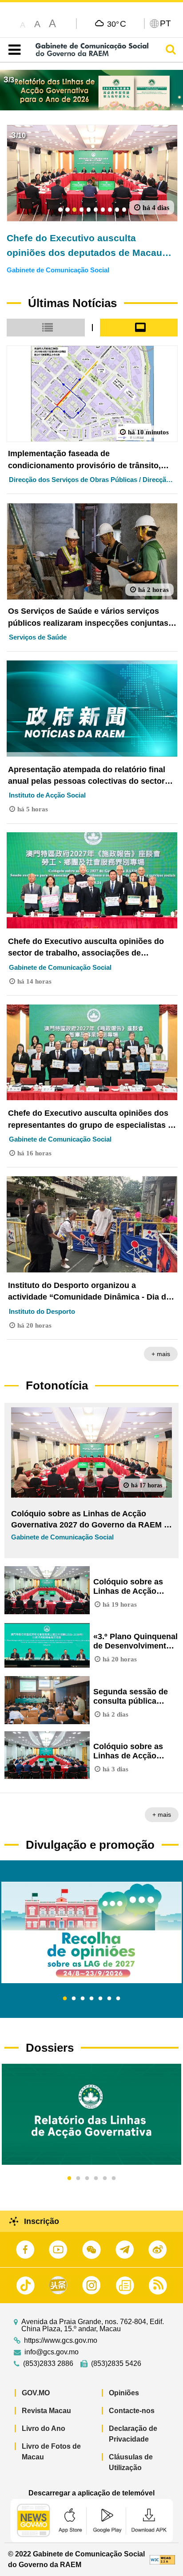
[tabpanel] (91, 1932)
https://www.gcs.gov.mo (61, 2341)
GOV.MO (36, 2393)
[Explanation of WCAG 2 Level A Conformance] (162, 2559)
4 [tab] (91, 1999)
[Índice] (13, 50)
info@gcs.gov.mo (52, 2352)
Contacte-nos (132, 2411)
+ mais (161, 1354)
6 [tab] (109, 1999)
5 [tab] (100, 1999)
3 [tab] (83, 1999)
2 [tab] (74, 1999)
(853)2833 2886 (48, 2364)
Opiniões (124, 2393)
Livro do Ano (44, 2428)
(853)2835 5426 (116, 2364)
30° (117, 24)
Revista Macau (46, 2411)
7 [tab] (118, 1999)
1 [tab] (65, 1999)
